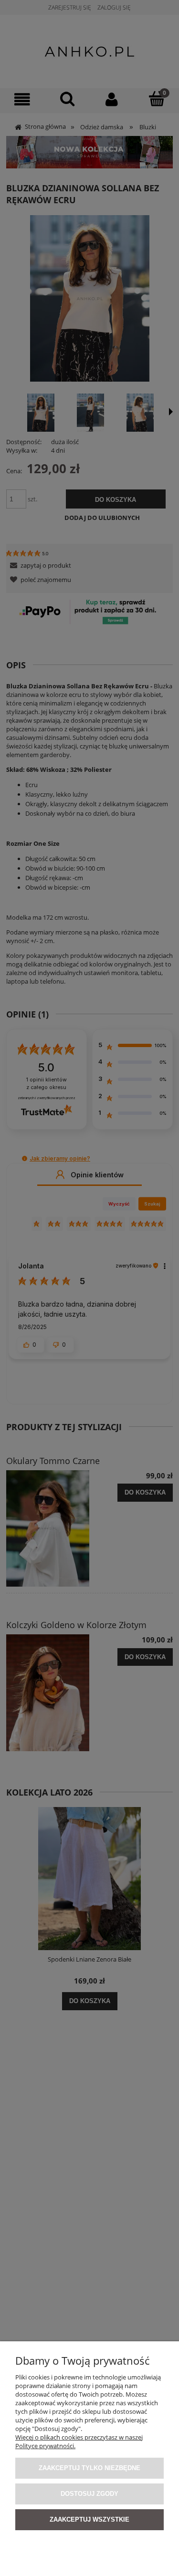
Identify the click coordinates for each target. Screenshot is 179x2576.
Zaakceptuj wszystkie (89, 2519)
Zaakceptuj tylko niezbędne (89, 2468)
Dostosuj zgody (89, 2494)
